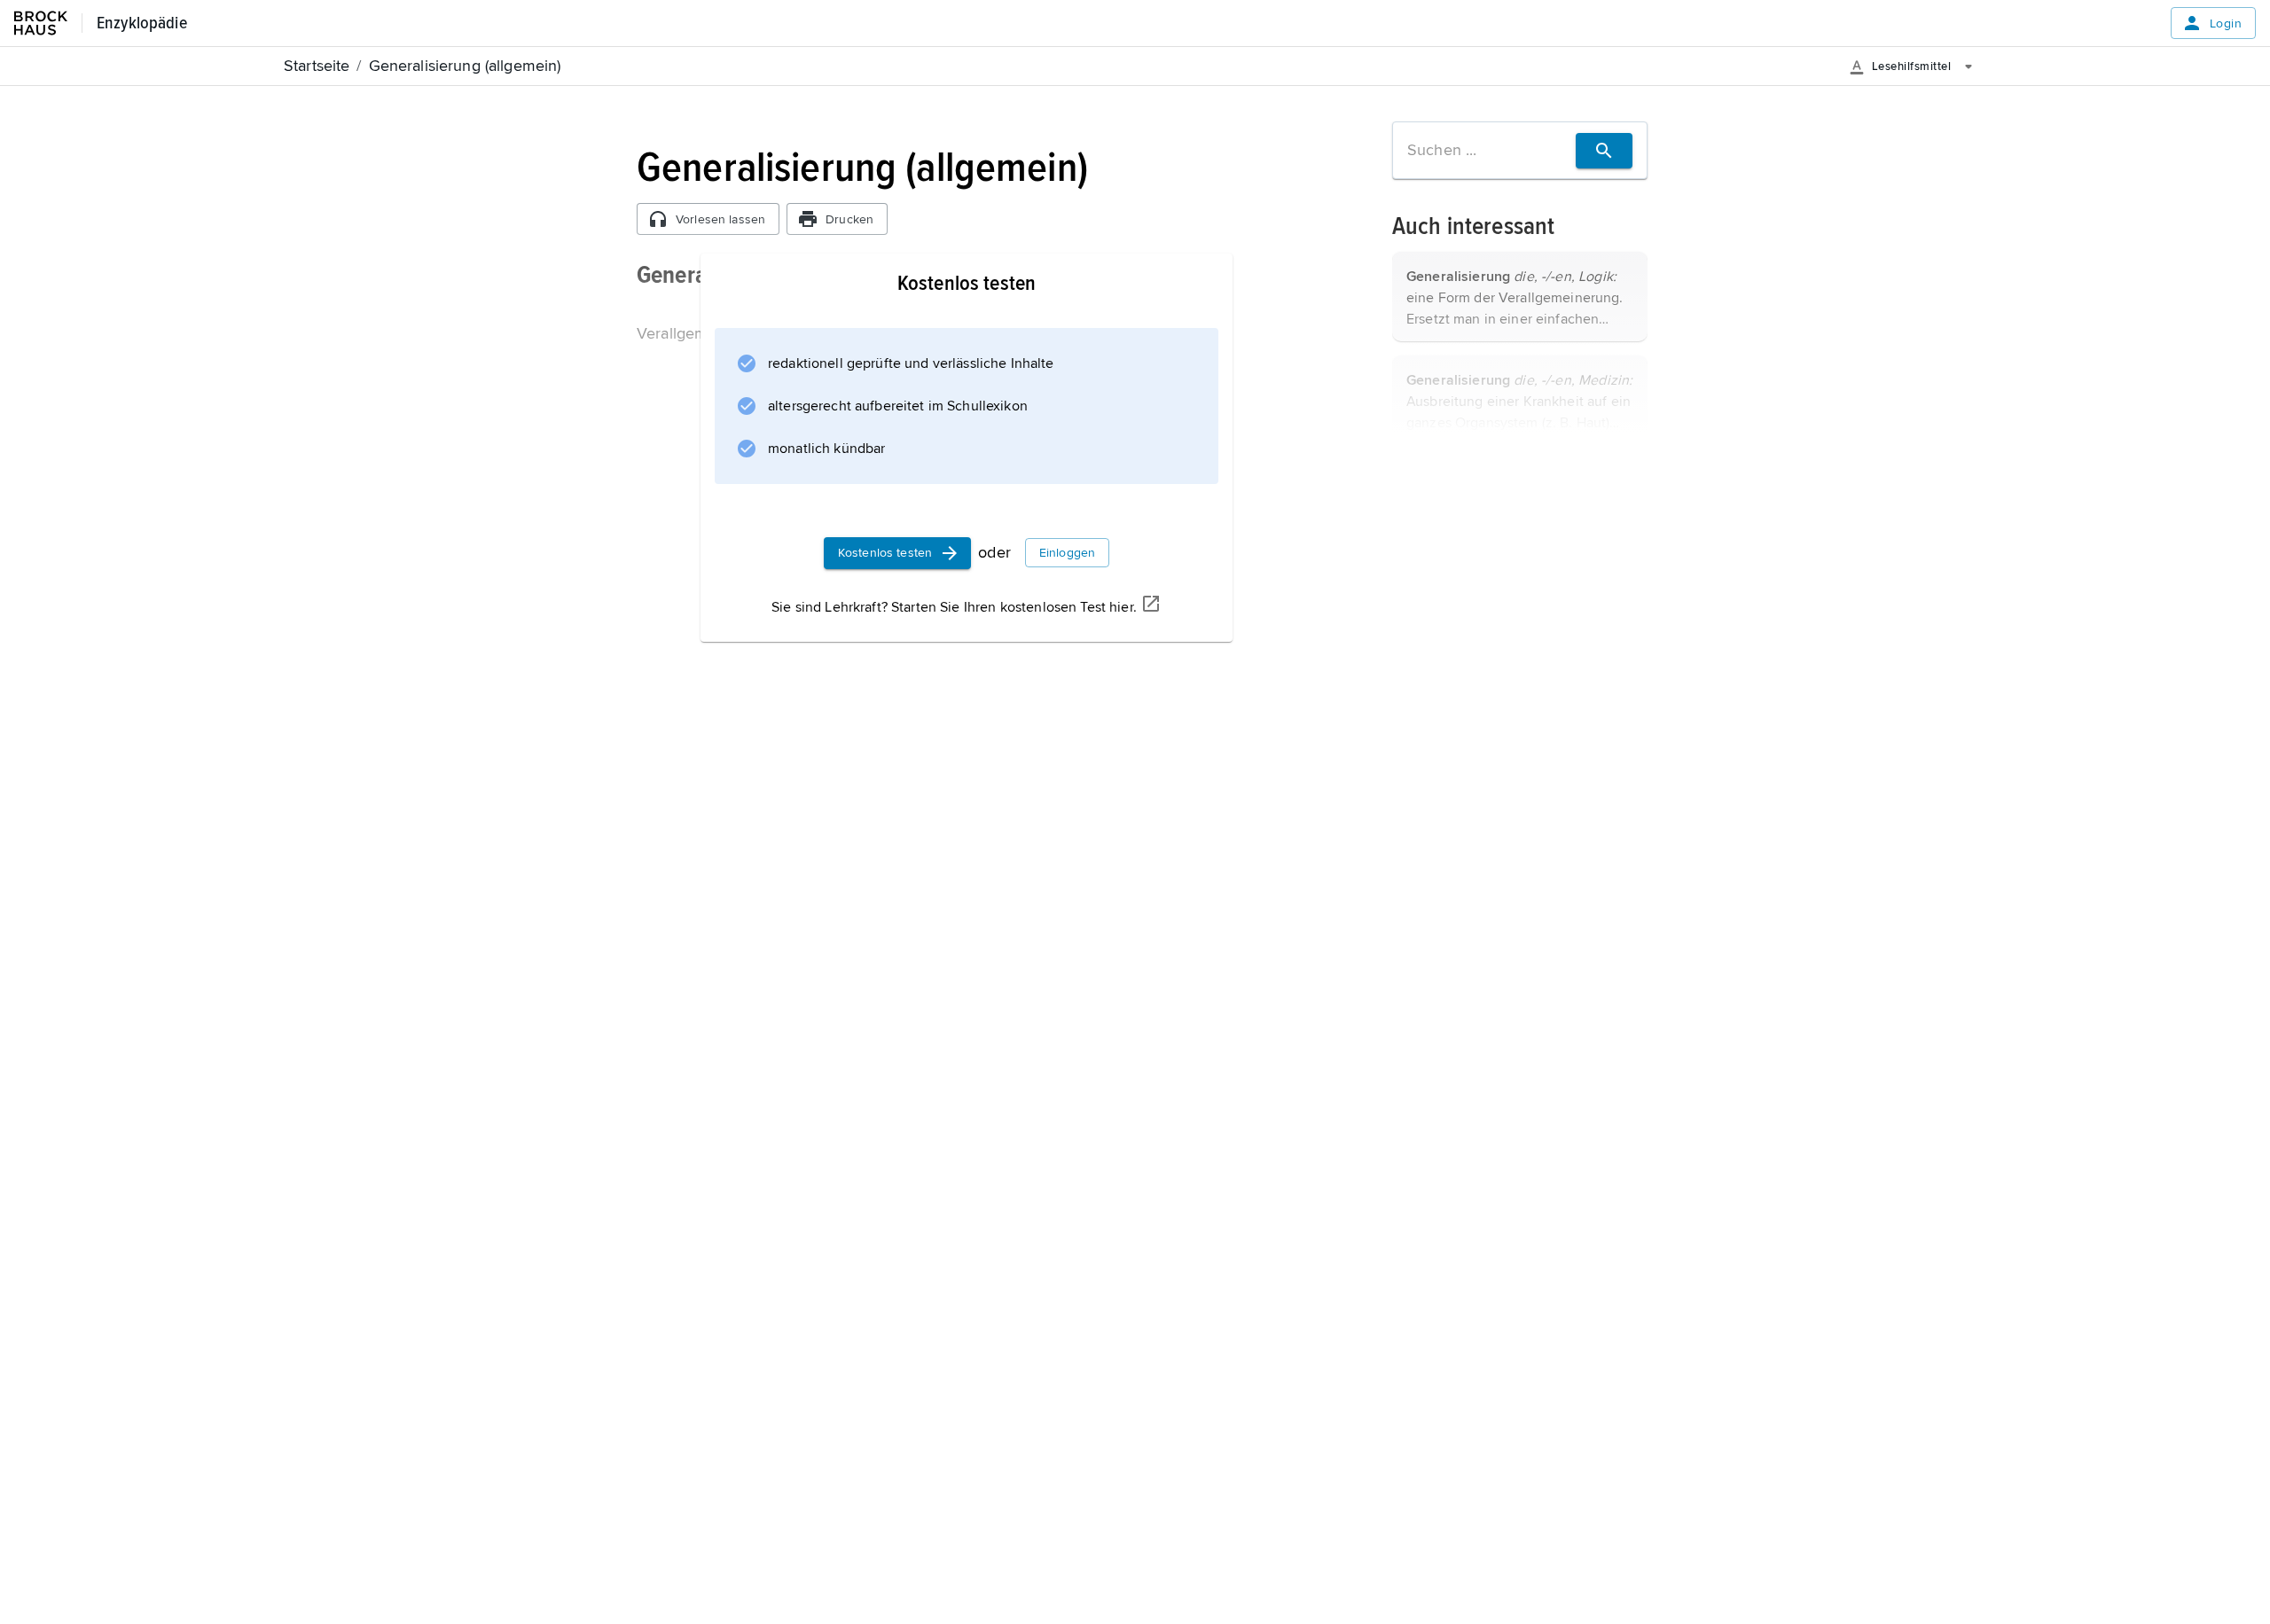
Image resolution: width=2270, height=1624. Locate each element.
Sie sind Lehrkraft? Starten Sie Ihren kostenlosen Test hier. (954, 607)
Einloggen (1067, 553)
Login (2226, 23)
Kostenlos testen (885, 553)
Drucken (849, 219)
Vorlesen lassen (720, 219)
